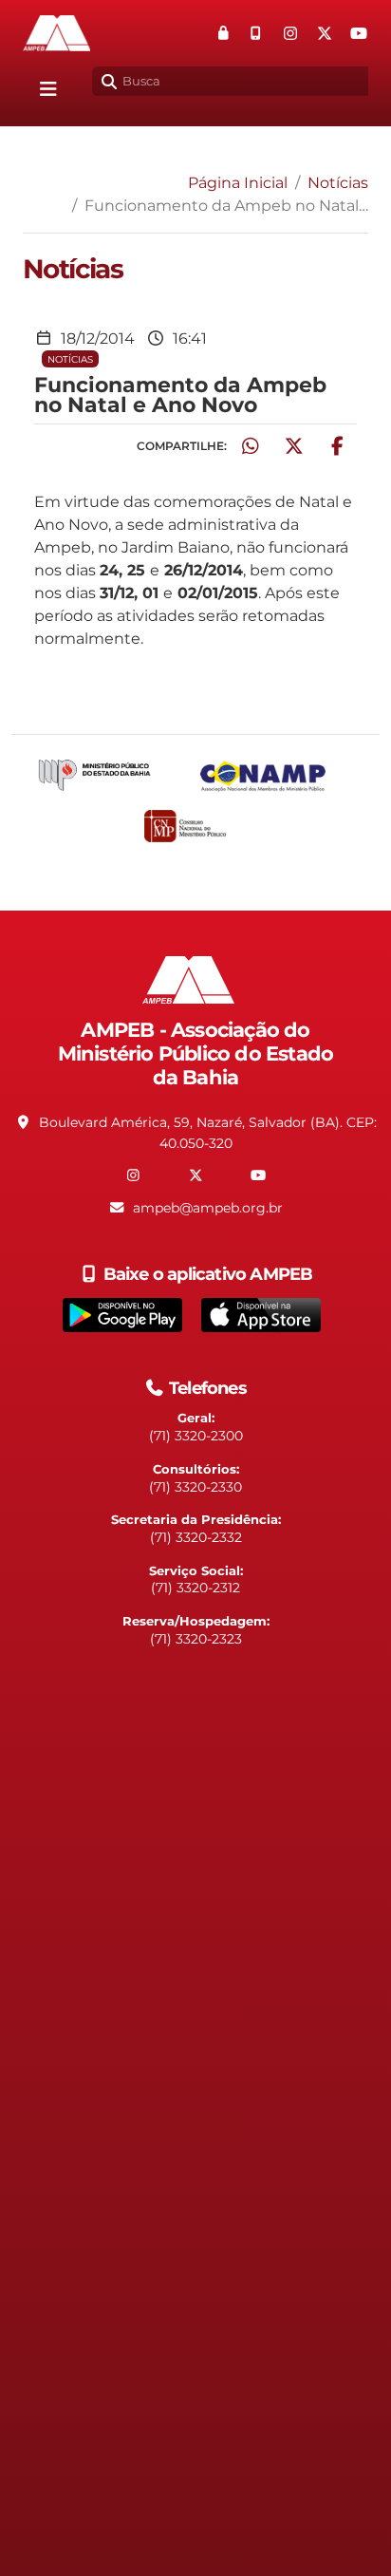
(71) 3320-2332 (196, 1537)
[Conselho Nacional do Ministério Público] (195, 826)
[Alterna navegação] (48, 89)
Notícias (338, 183)
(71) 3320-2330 (195, 1487)
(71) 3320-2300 (196, 1436)
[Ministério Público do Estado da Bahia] (110, 776)
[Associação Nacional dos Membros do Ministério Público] (279, 776)
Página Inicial (238, 183)
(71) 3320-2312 (195, 1588)
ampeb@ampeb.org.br (208, 1208)
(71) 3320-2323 (196, 1639)
